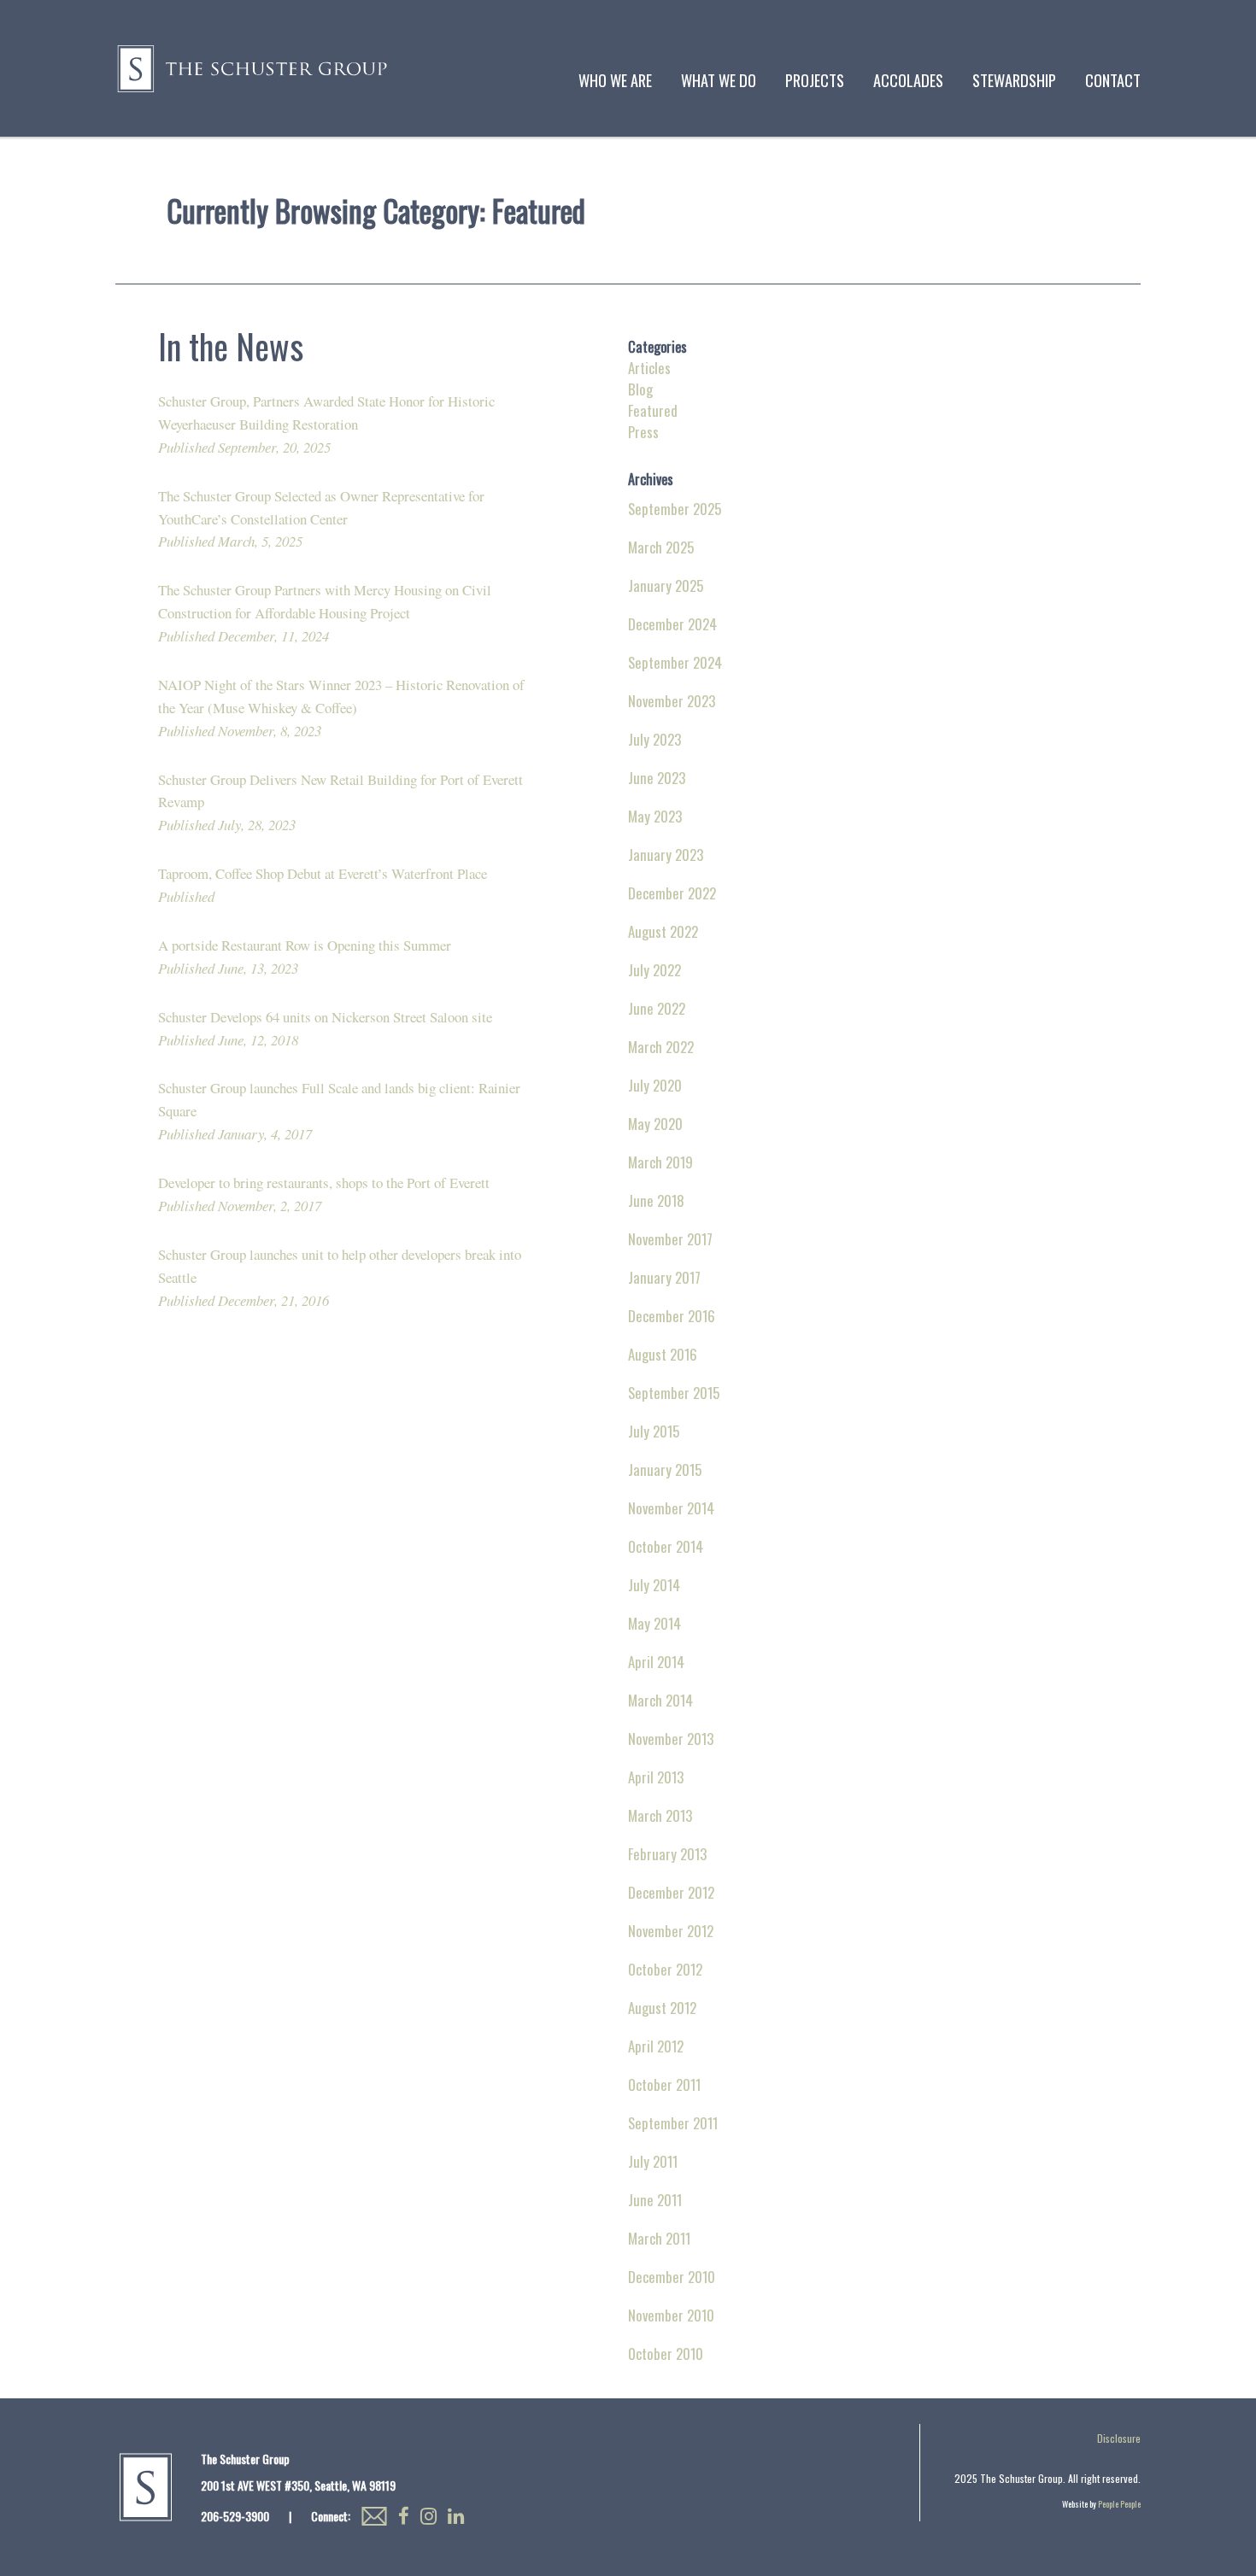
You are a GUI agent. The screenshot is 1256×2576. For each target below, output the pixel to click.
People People (1119, 2504)
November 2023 (672, 701)
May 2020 (655, 1124)
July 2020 (655, 1085)
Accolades (908, 80)
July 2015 (654, 1431)
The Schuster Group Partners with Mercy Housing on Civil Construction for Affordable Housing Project (325, 613)
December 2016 (672, 1316)
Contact (1113, 80)
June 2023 (657, 778)
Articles (649, 368)
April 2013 (656, 1777)
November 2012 (671, 1931)
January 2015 (665, 1469)
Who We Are (615, 80)
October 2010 (666, 2354)
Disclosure (1119, 2438)
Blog (640, 389)
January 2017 (664, 1277)
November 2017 (670, 1239)
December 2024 (672, 624)
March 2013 (660, 1815)
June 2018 (656, 1200)
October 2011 (664, 2084)
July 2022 (654, 970)
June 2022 (657, 1008)
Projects (815, 80)
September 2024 (675, 662)
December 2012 (671, 1892)
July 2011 (653, 2161)
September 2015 (674, 1393)
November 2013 (671, 1739)
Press (643, 432)
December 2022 (672, 893)
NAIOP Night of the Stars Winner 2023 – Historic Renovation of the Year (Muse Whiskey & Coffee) (341, 708)
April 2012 (656, 2046)
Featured (653, 410)
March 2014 (660, 1700)
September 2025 (675, 509)
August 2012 (662, 2008)
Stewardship (1014, 80)
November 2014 (671, 1508)
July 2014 (654, 1585)
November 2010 (671, 2315)
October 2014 (666, 1546)
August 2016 (663, 1354)
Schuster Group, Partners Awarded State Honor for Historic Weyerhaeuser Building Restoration (326, 424)
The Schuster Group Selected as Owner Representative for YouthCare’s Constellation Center (321, 519)
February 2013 (667, 1854)
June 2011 (655, 2200)
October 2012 (665, 1969)
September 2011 (673, 2123)
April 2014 (656, 1662)
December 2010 (672, 2277)
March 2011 (659, 2238)
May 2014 (654, 1623)
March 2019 (660, 1162)
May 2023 (655, 816)
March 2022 (661, 1047)
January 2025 (666, 585)
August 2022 (663, 931)
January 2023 (666, 855)
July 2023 (654, 739)
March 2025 (661, 547)
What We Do (719, 80)
